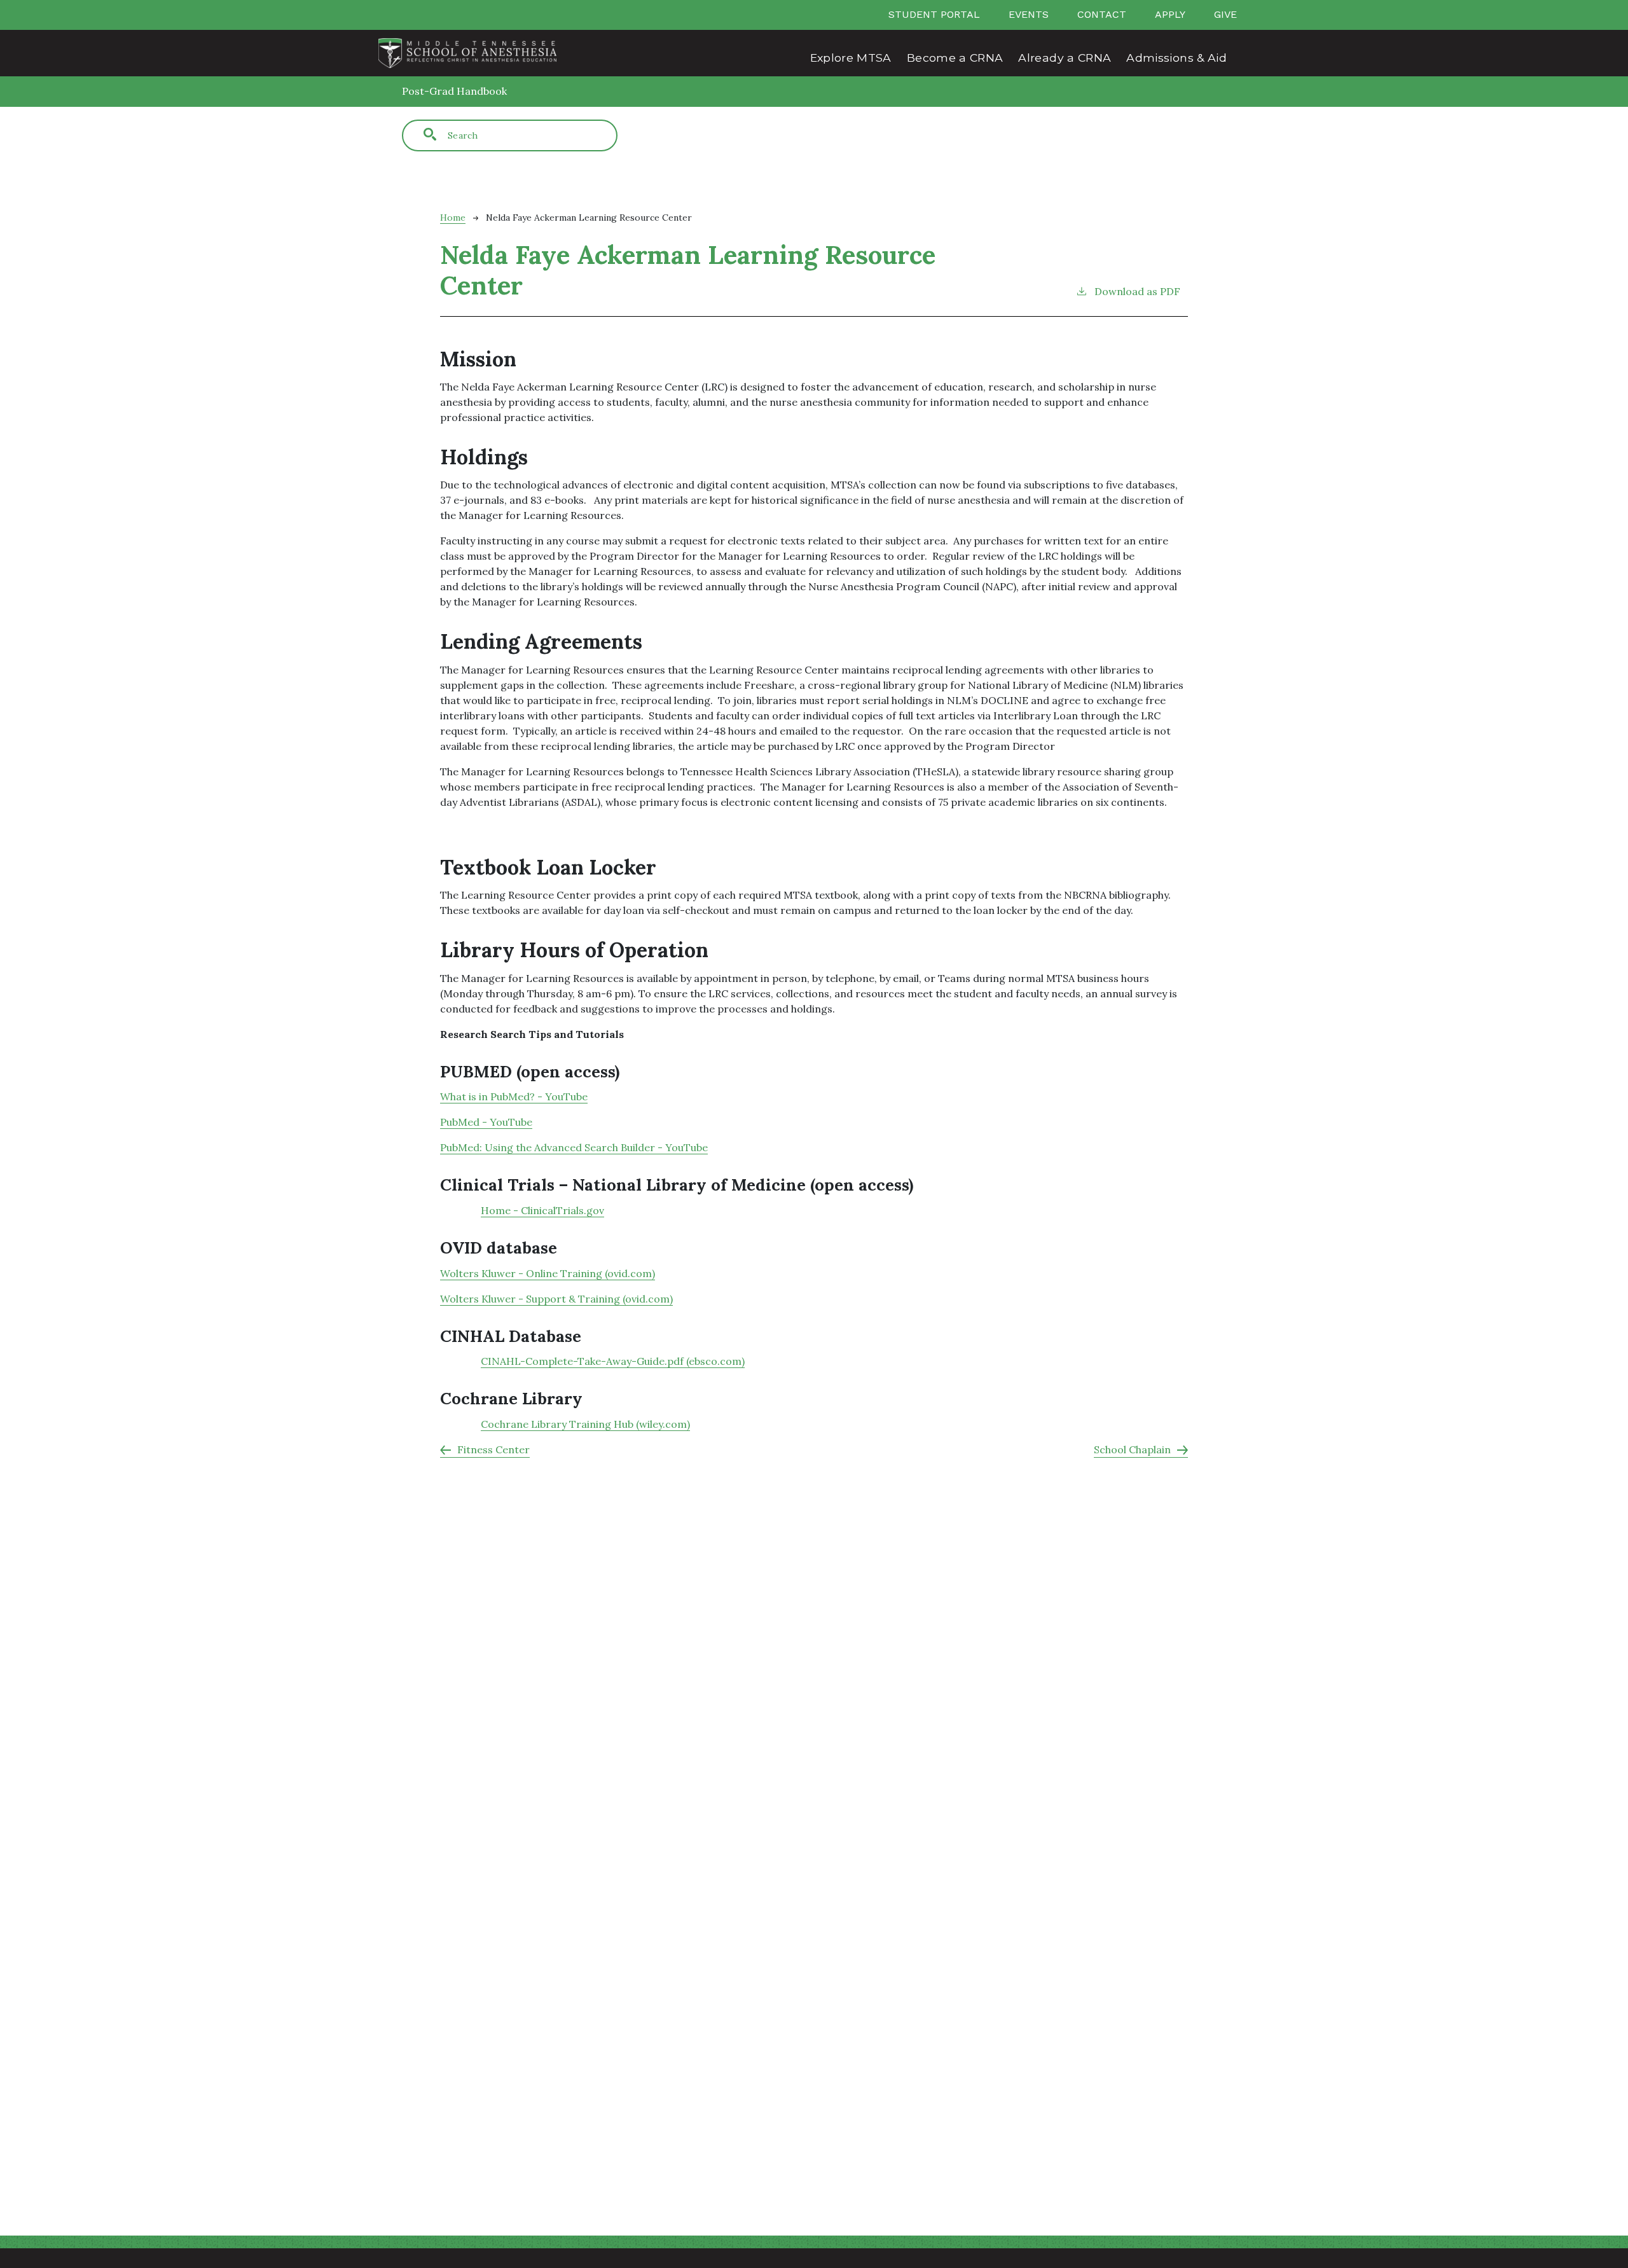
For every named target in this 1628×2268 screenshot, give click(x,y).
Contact (1102, 14)
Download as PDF (1137, 291)
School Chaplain (1132, 1449)
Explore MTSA (851, 58)
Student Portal (934, 14)
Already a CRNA (1065, 58)
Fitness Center (493, 1449)
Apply (1170, 14)
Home (453, 218)
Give (1225, 14)
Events (1029, 14)
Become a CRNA (955, 58)
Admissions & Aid (1176, 58)
